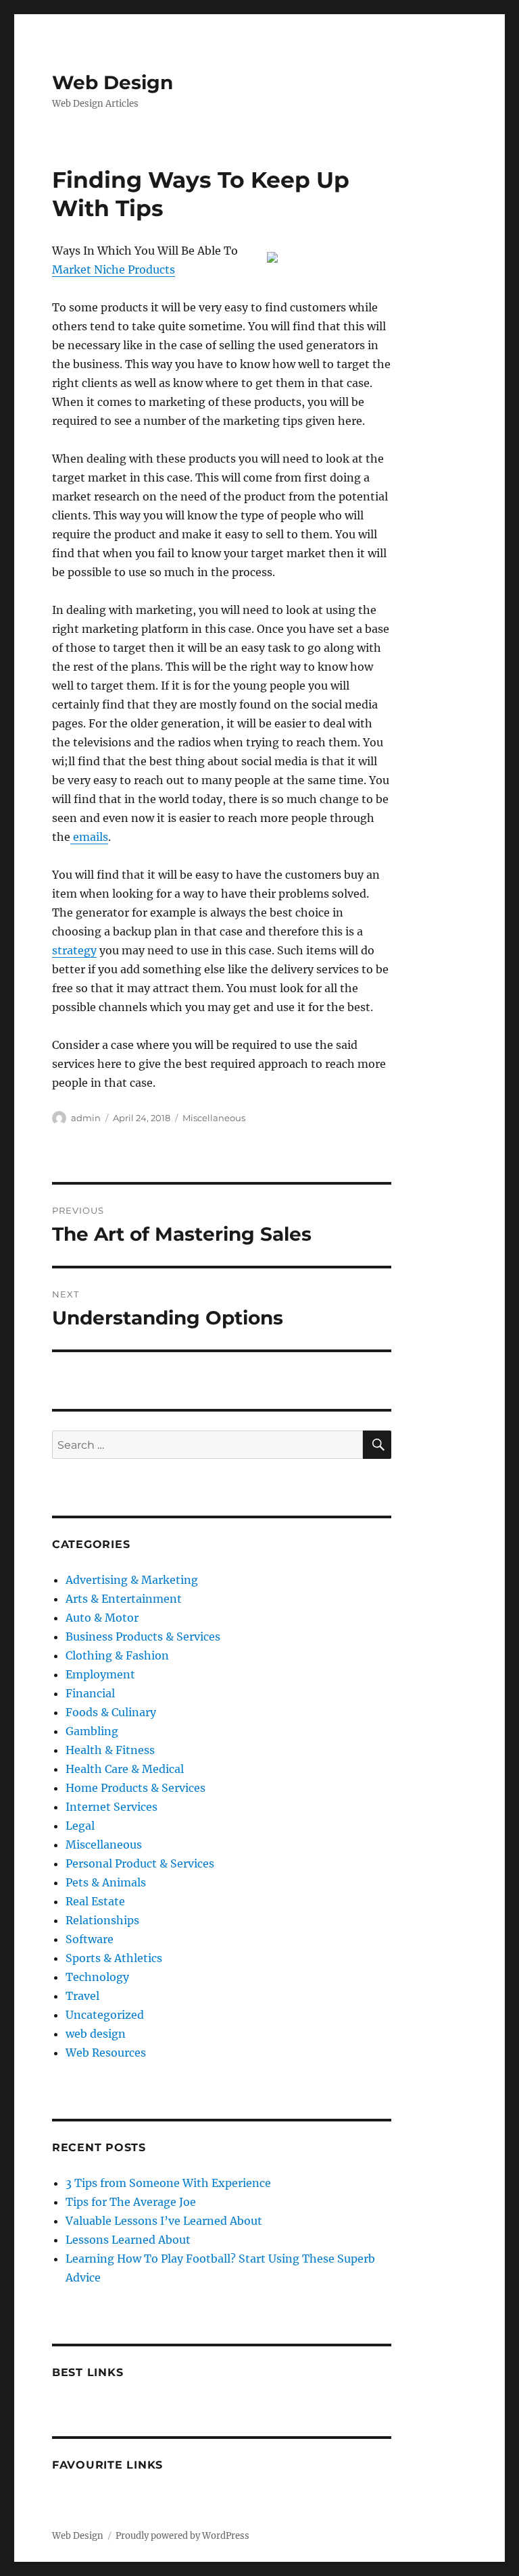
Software (90, 1939)
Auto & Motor (102, 1618)
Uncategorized (105, 2015)
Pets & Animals (106, 1882)
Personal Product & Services (140, 1863)
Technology (97, 1977)
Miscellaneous (214, 1118)
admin (86, 1118)
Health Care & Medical (125, 1769)
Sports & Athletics (114, 1958)
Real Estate (95, 1901)
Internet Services (112, 1807)
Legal (80, 1826)
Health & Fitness (110, 1750)
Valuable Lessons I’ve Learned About (164, 2221)
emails (89, 837)
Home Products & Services (135, 1788)
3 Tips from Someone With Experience (168, 2183)
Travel (82, 1996)
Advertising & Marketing (132, 1580)
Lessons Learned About (128, 2240)
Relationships (102, 1920)
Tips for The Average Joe (131, 2202)
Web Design (113, 82)
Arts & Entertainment (124, 1599)
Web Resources (106, 2053)
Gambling (92, 1731)
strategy (74, 950)
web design (96, 2034)
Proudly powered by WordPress (182, 2536)
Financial (90, 1693)
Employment (100, 1674)
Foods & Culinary (111, 1712)
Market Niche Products (114, 269)
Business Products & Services (143, 1637)
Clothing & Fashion (117, 1655)
